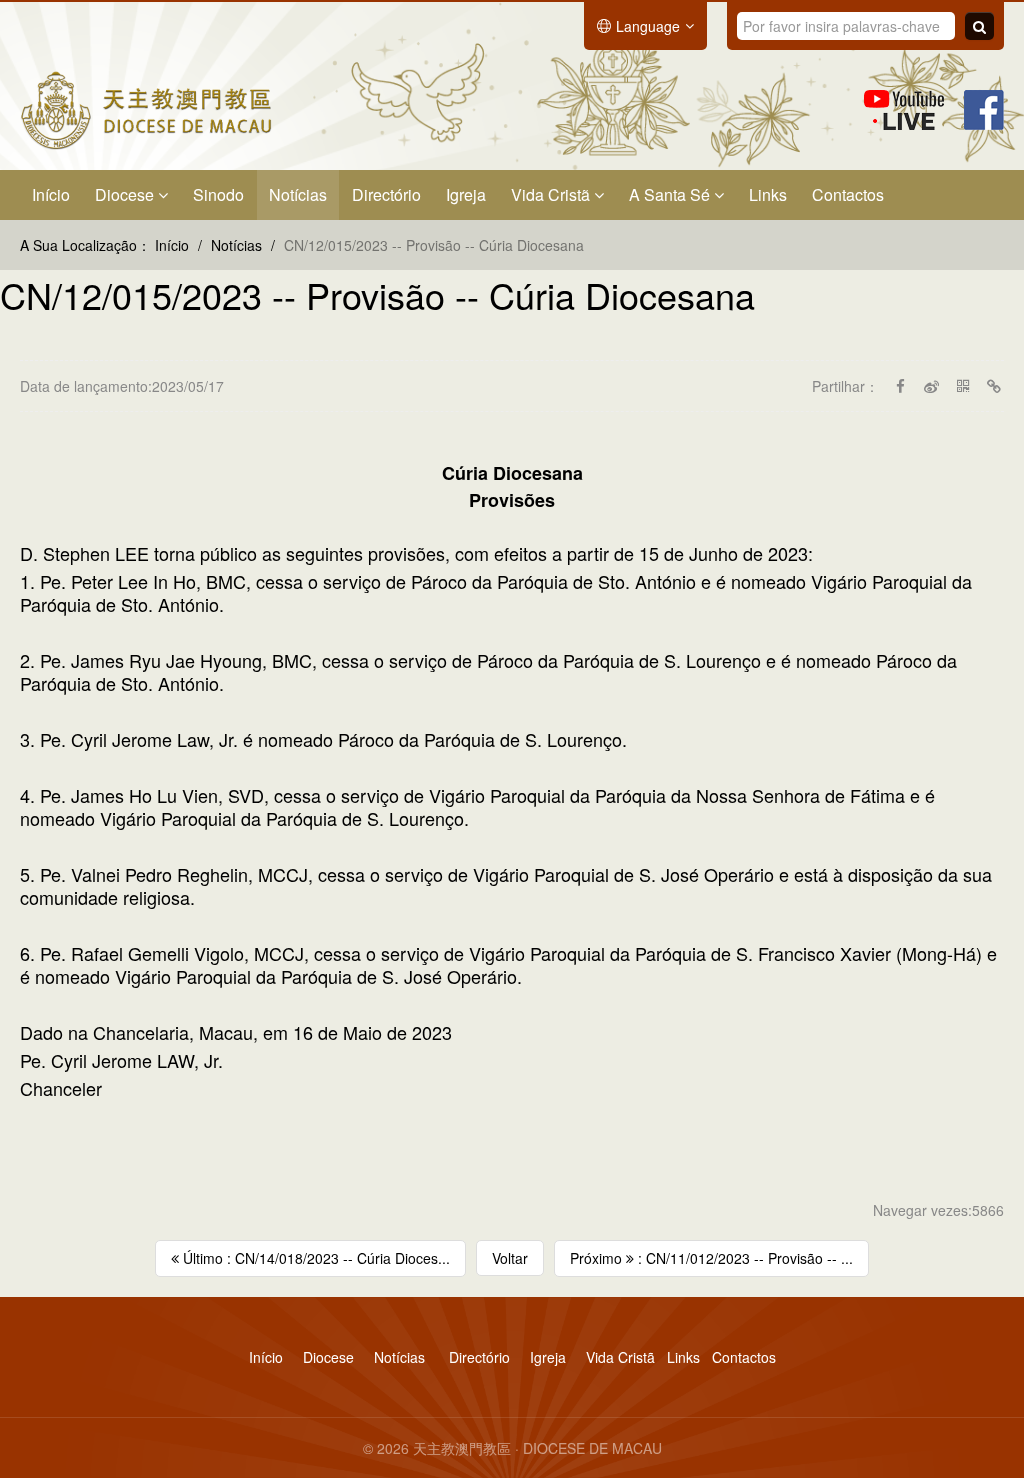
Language (648, 26)
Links (768, 194)
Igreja (466, 194)
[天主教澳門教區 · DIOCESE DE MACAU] (146, 108)
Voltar (510, 1258)
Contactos (848, 194)
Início (51, 194)
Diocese (126, 194)
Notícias (298, 194)
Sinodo (218, 194)
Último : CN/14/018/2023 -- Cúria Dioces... (314, 1258)
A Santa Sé (671, 194)
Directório (386, 194)
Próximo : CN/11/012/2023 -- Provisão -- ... (711, 1258)
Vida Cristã (552, 194)
